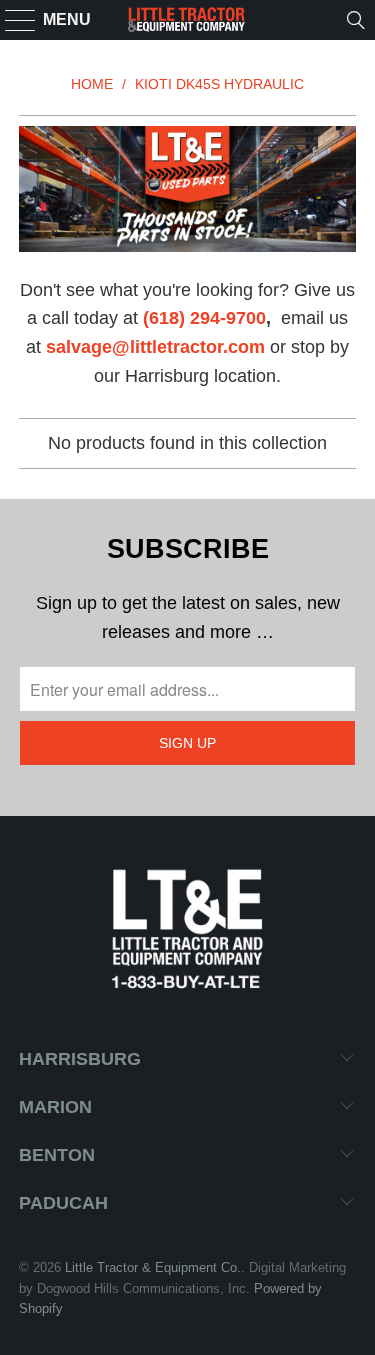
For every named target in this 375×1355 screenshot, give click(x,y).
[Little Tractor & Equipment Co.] (188, 20)
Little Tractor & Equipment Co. (153, 1267)
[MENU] (11, 20)
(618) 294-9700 (204, 318)
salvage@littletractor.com (155, 347)
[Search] (356, 20)
